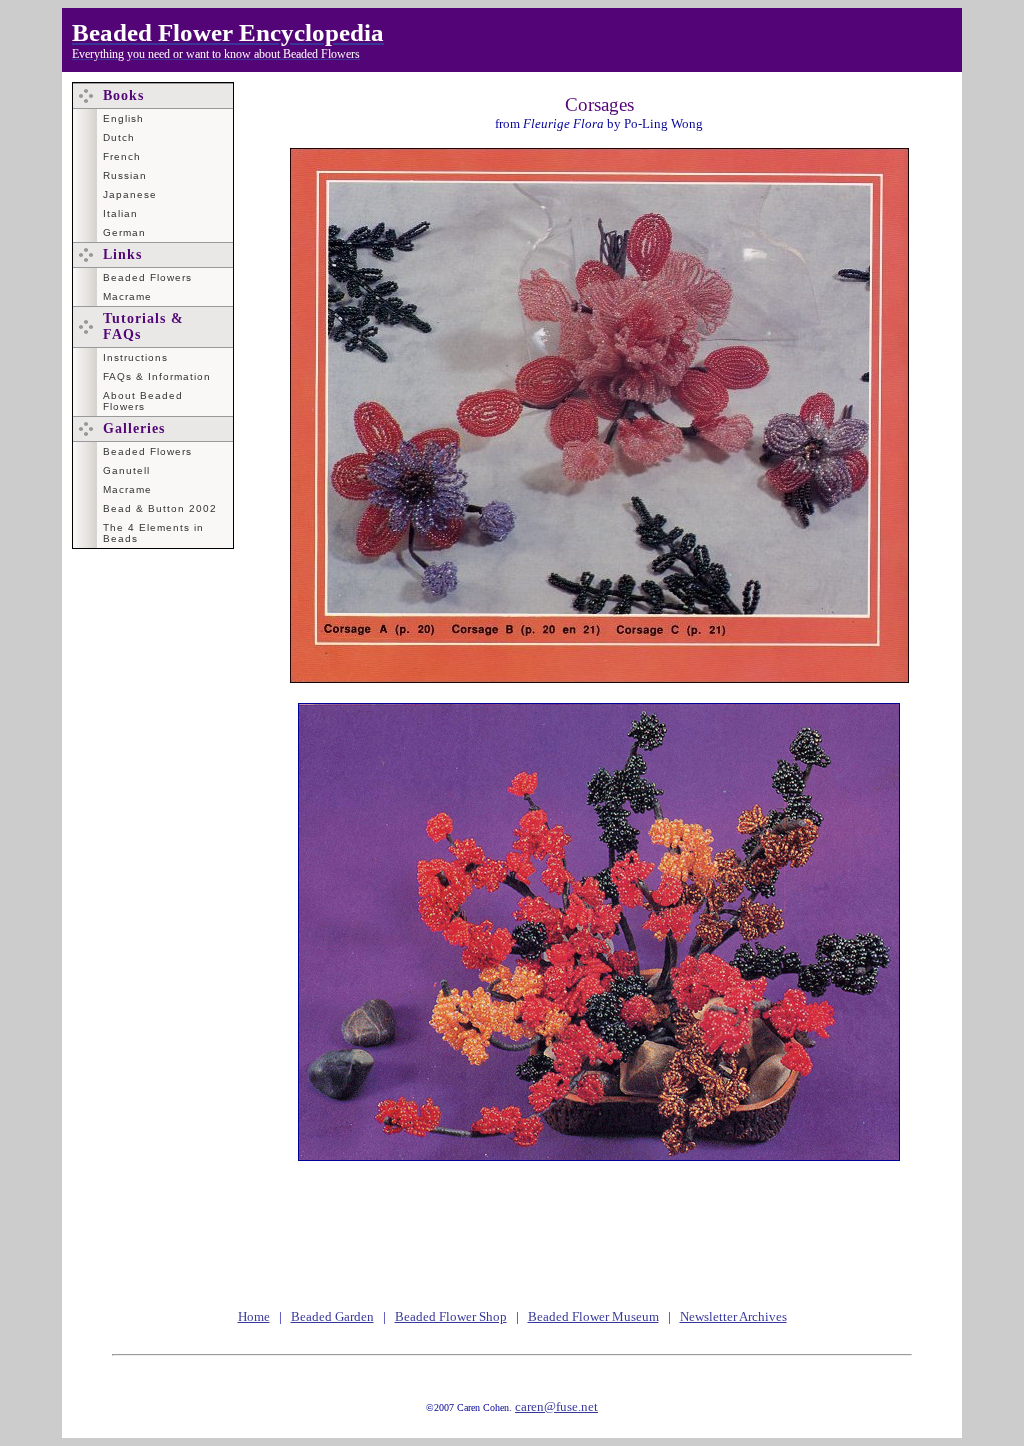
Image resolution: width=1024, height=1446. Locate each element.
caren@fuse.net (556, 1406)
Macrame (127, 296)
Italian (120, 213)
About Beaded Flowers (143, 401)
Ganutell (126, 470)
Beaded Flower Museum (593, 1316)
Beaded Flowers (147, 277)
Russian (125, 175)
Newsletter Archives (733, 1316)
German (124, 232)
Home (254, 1316)
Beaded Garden (332, 1316)
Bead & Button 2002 (160, 508)
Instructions (135, 357)
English (123, 118)
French (122, 156)
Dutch (119, 137)
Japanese (130, 194)
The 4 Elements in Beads (153, 533)
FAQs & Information (157, 376)
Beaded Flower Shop (451, 1316)
